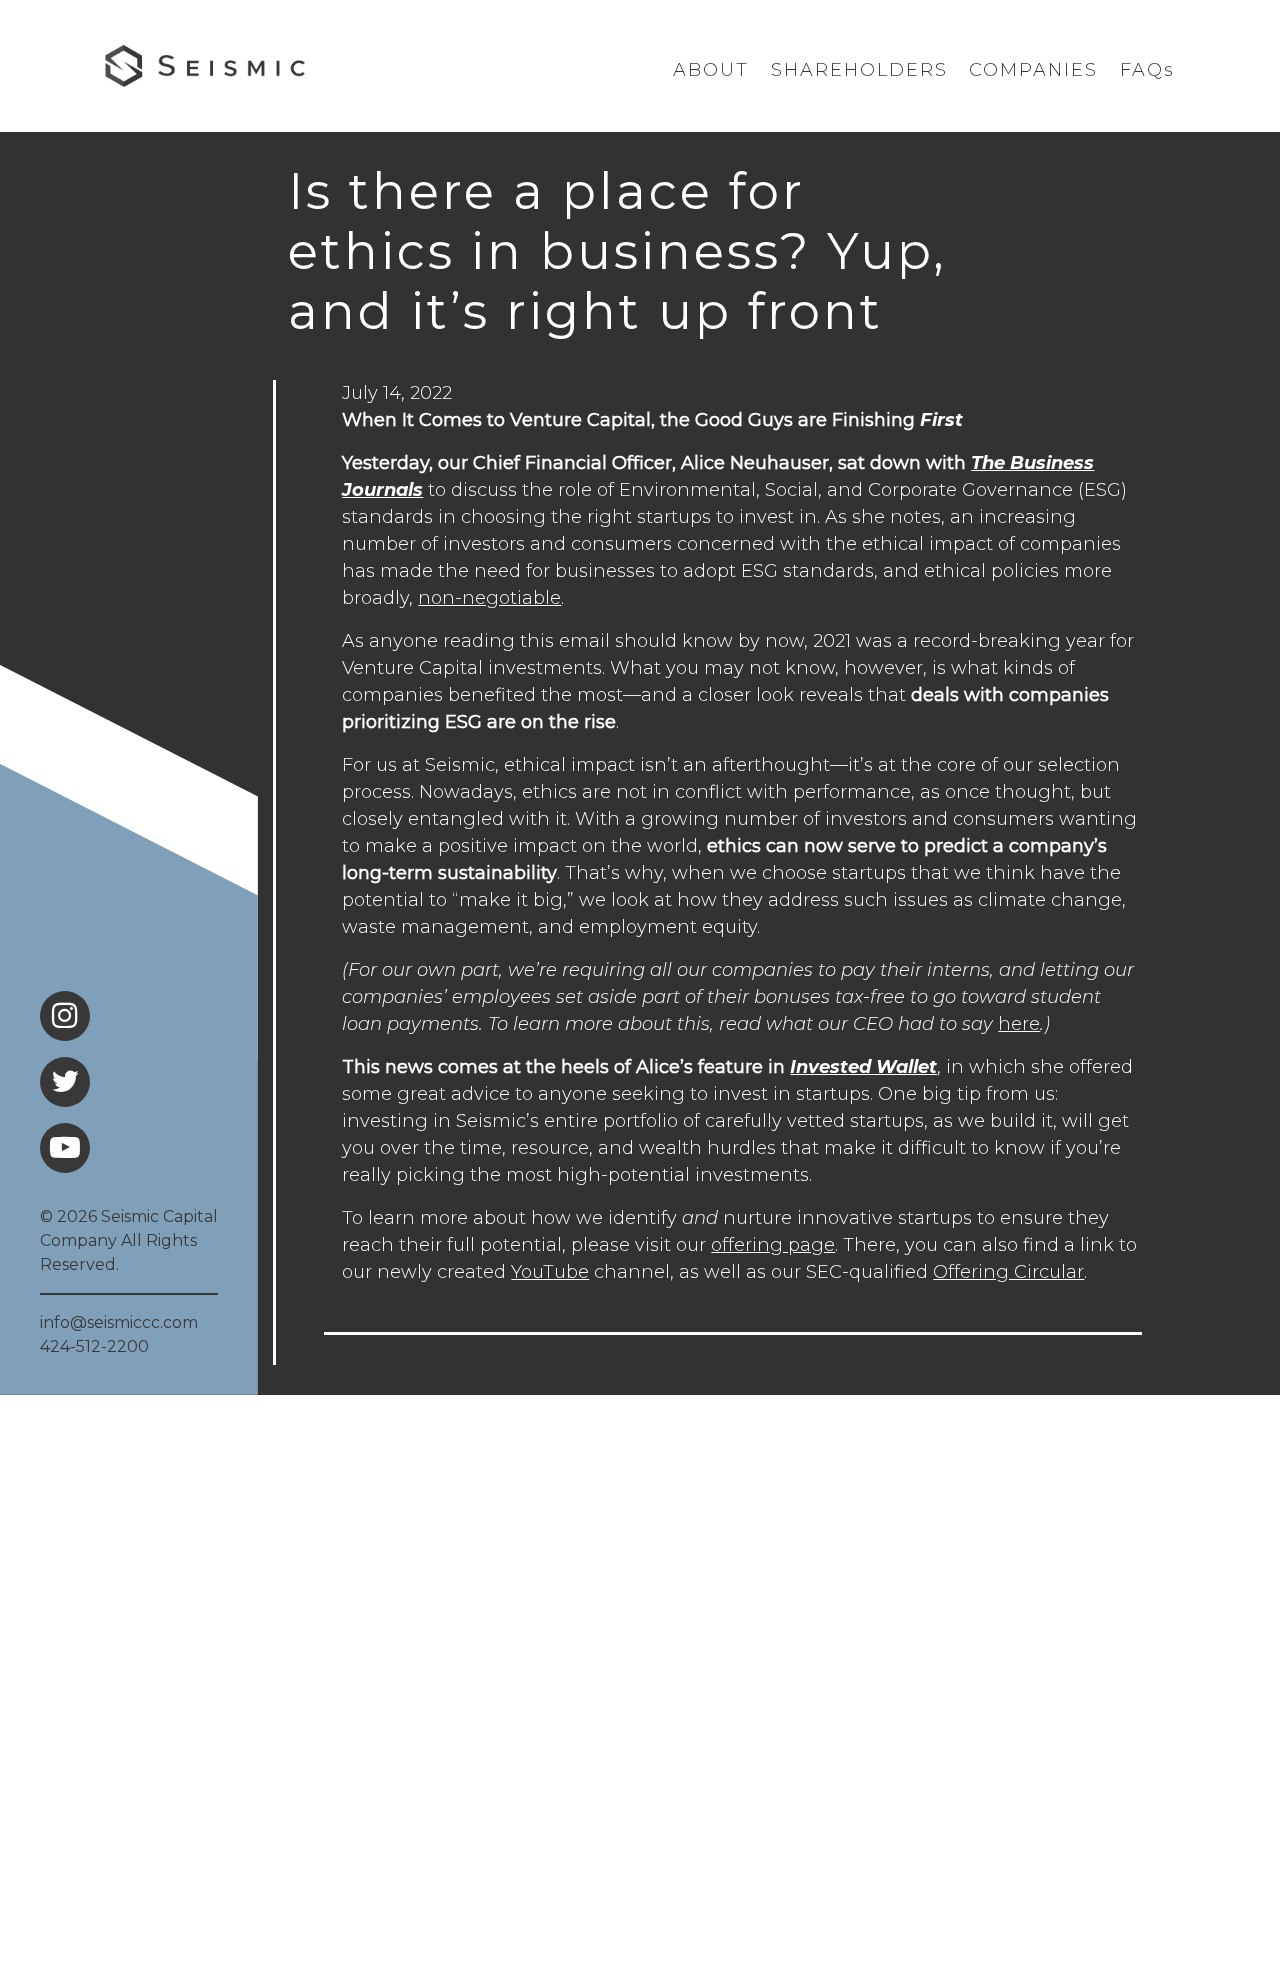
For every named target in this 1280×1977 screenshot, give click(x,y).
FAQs (1147, 70)
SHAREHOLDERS (859, 70)
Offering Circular (1008, 1272)
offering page (773, 1245)
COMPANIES (1033, 70)
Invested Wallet (863, 1067)
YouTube (550, 1272)
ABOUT (711, 70)
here (1019, 1024)
